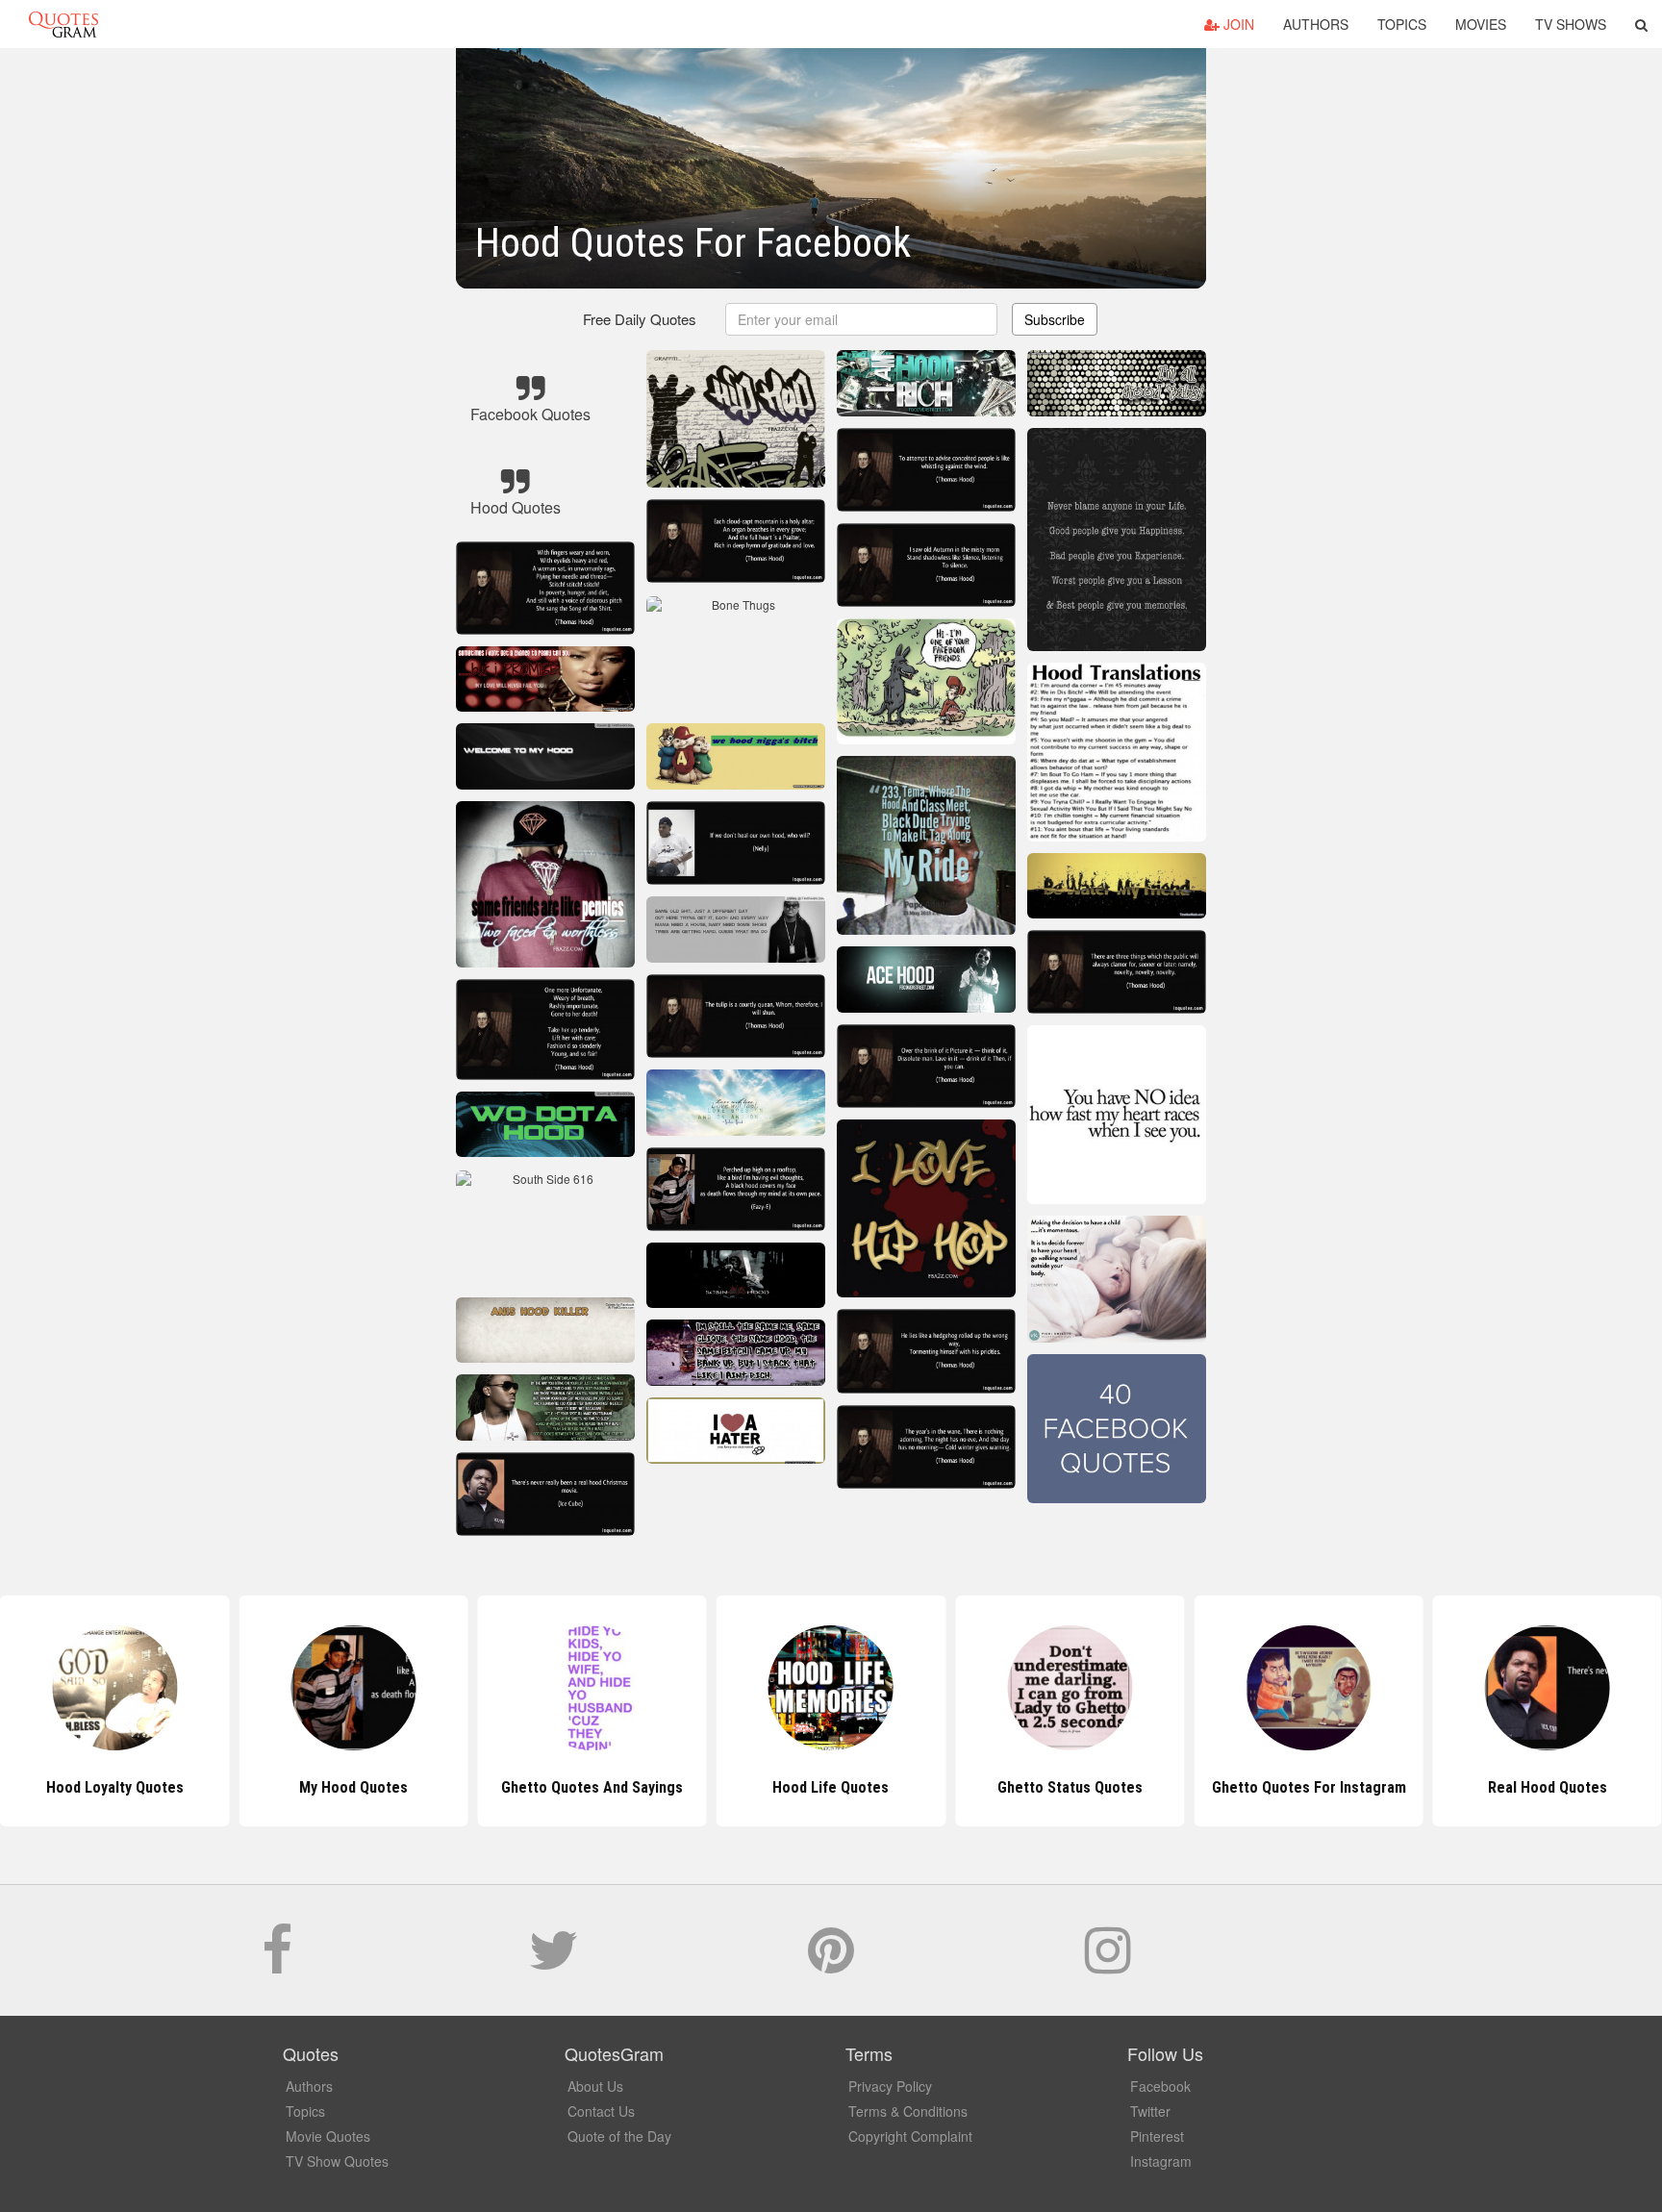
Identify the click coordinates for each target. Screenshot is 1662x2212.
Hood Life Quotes (592, 1787)
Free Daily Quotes (640, 319)
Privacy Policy (890, 2086)
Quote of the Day (619, 2136)
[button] (1641, 24)
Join (1237, 24)
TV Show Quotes (337, 2161)
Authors (1316, 24)
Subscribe (1055, 319)
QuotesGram (63, 24)
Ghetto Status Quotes (831, 1787)
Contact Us (601, 2111)
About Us (595, 2086)
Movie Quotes (328, 2136)
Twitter (1150, 2111)
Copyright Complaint (910, 2136)
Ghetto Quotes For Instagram (1070, 1787)
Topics (1402, 24)
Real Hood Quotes (1309, 1787)
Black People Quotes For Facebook (1548, 1787)
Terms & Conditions (908, 2111)
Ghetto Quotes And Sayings (353, 1787)
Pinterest (1157, 2136)
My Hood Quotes (115, 1787)
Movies (1481, 24)
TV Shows (1571, 24)
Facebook (1160, 2086)
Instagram (1161, 2161)
